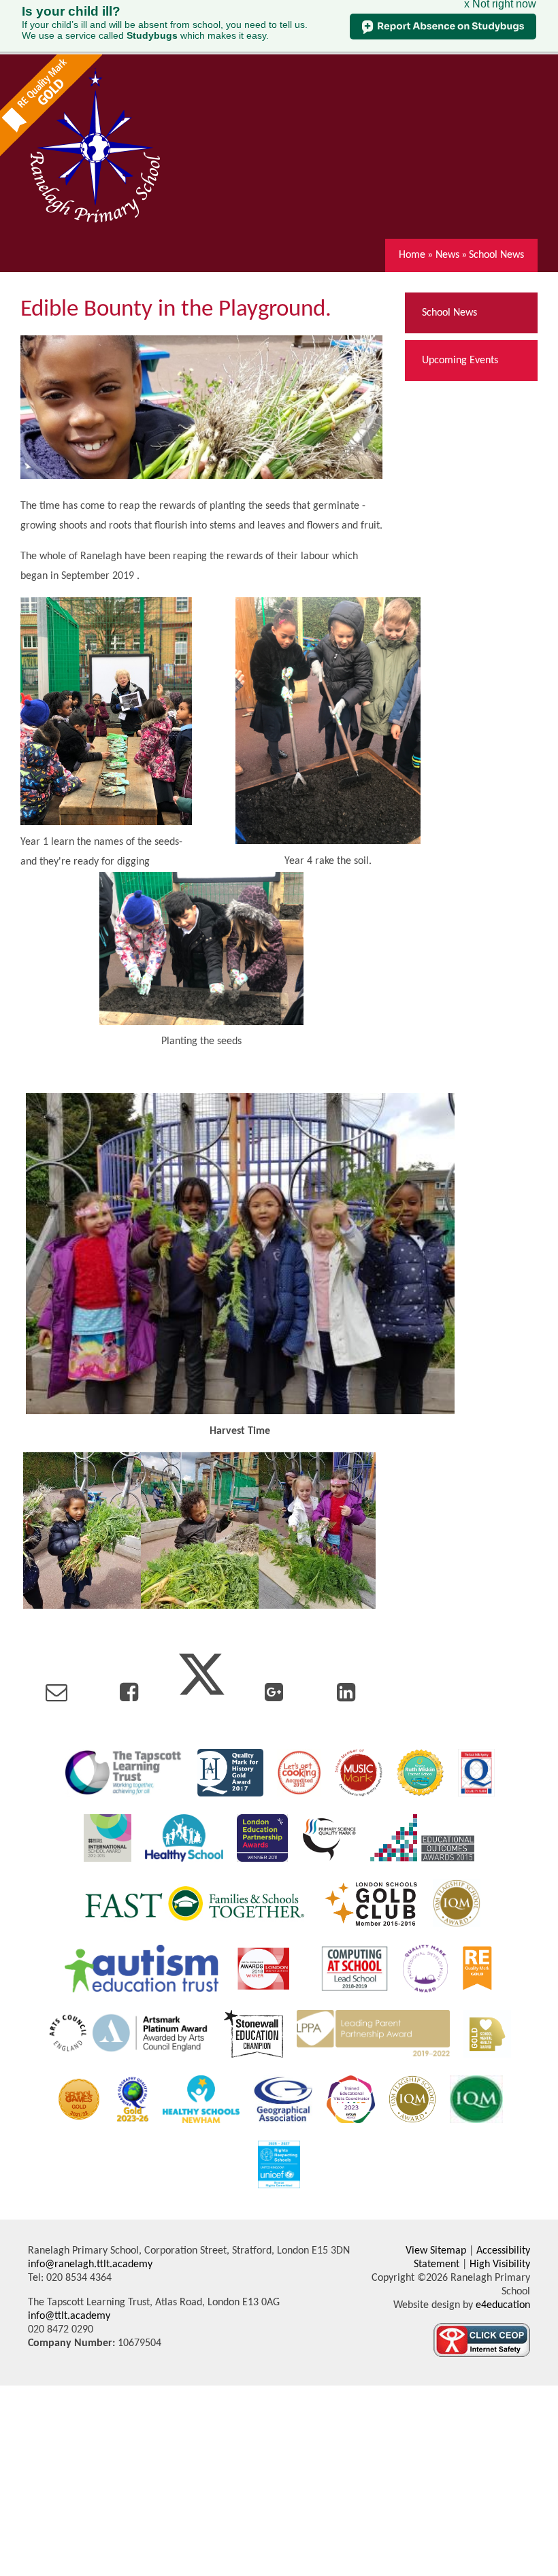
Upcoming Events (460, 361)
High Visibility (500, 2264)
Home (412, 255)
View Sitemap (436, 2251)
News (447, 255)
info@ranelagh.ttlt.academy (90, 2264)
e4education (502, 2305)
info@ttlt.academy (69, 2316)
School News (496, 255)
